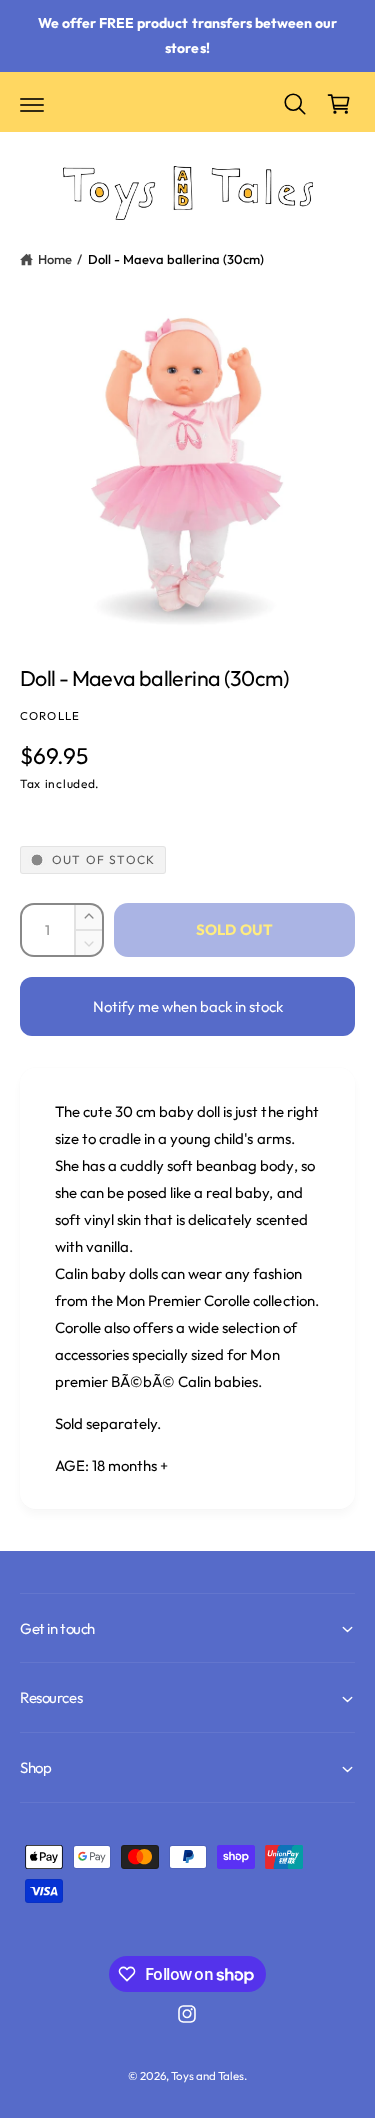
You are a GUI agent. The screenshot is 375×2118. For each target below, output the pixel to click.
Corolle (50, 715)
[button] (32, 104)
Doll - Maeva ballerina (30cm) (176, 259)
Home (55, 259)
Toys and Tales (207, 2075)
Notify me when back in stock (188, 1006)
